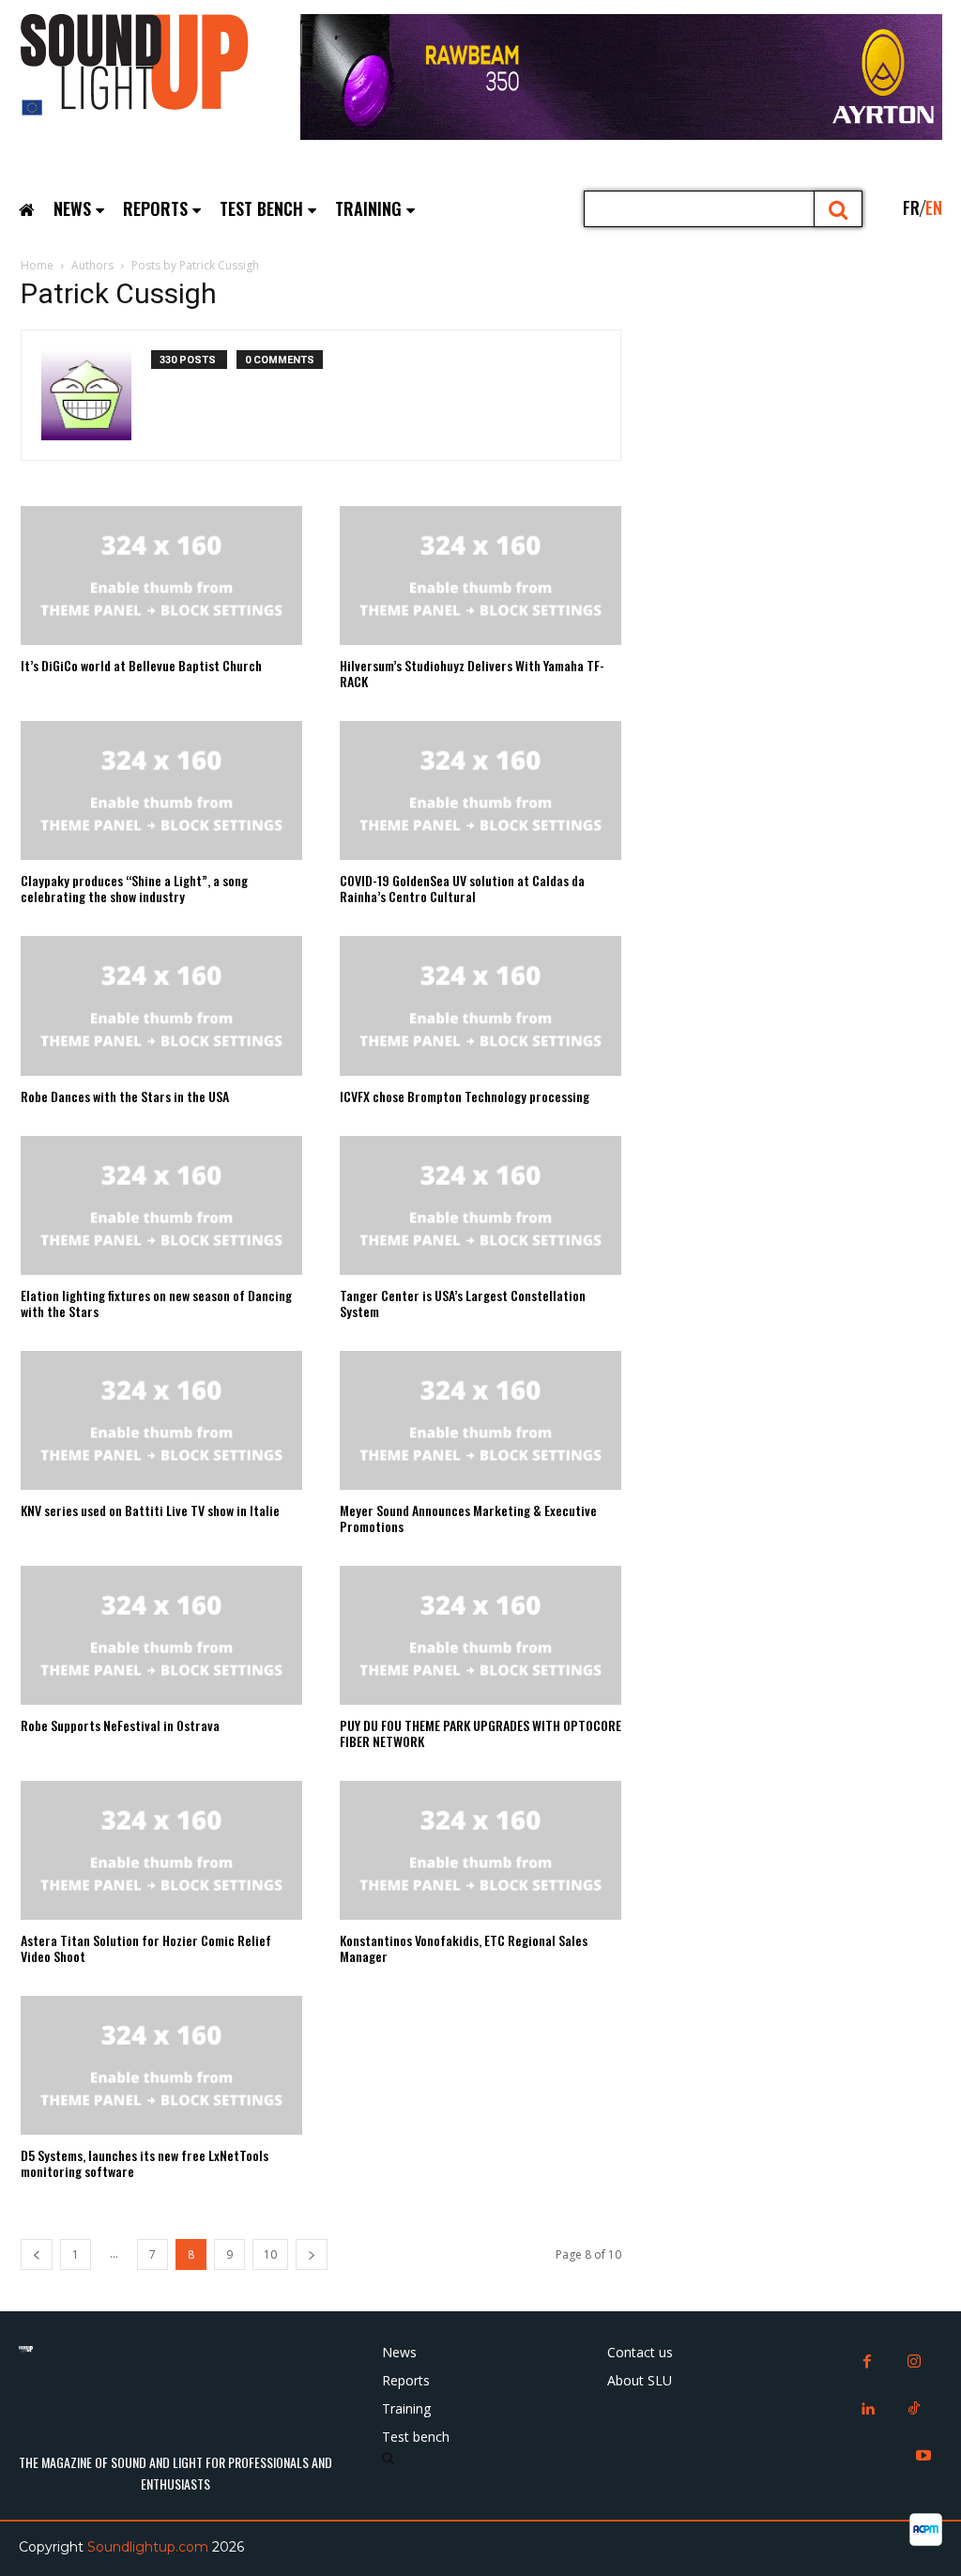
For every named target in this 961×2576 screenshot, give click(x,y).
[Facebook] (867, 2363)
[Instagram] (914, 2363)
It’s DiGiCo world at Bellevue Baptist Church (141, 665)
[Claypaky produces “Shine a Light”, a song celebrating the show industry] (161, 790)
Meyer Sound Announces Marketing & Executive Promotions (468, 1518)
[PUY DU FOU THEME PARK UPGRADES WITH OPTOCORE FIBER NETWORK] (480, 1635)
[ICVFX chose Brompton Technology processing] (480, 1005)
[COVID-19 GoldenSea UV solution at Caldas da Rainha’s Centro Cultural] (480, 790)
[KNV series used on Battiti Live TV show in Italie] (161, 1420)
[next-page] (312, 2254)
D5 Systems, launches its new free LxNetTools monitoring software (145, 2163)
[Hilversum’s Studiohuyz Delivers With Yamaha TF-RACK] (480, 575)
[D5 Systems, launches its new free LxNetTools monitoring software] (161, 2065)
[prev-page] (37, 2254)
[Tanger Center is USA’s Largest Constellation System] (480, 1205)
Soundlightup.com (148, 2547)
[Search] (839, 209)
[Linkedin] (867, 2410)
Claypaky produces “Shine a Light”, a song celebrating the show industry (134, 888)
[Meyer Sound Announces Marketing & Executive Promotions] (480, 1420)
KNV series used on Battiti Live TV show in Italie (150, 1510)
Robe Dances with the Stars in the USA (125, 1096)
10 (270, 2254)
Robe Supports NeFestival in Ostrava (120, 1725)
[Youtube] (923, 2457)
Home (37, 265)
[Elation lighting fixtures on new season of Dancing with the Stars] (161, 1205)
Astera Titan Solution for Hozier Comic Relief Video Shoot (146, 1948)
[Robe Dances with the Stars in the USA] (161, 1005)
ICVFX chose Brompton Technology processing (465, 1096)
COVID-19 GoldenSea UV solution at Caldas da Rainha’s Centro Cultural (462, 888)
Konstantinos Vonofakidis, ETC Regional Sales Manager (464, 1948)
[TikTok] (914, 2410)
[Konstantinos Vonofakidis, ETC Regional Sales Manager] (480, 1850)
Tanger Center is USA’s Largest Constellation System (463, 1303)
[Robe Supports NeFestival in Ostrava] (161, 1635)
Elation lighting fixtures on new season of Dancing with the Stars (156, 1303)
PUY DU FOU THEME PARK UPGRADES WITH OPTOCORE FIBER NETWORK (480, 1733)
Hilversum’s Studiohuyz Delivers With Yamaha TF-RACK (472, 673)
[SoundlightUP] (160, 70)
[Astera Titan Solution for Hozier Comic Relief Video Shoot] (161, 1850)
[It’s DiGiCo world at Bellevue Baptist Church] (161, 575)
